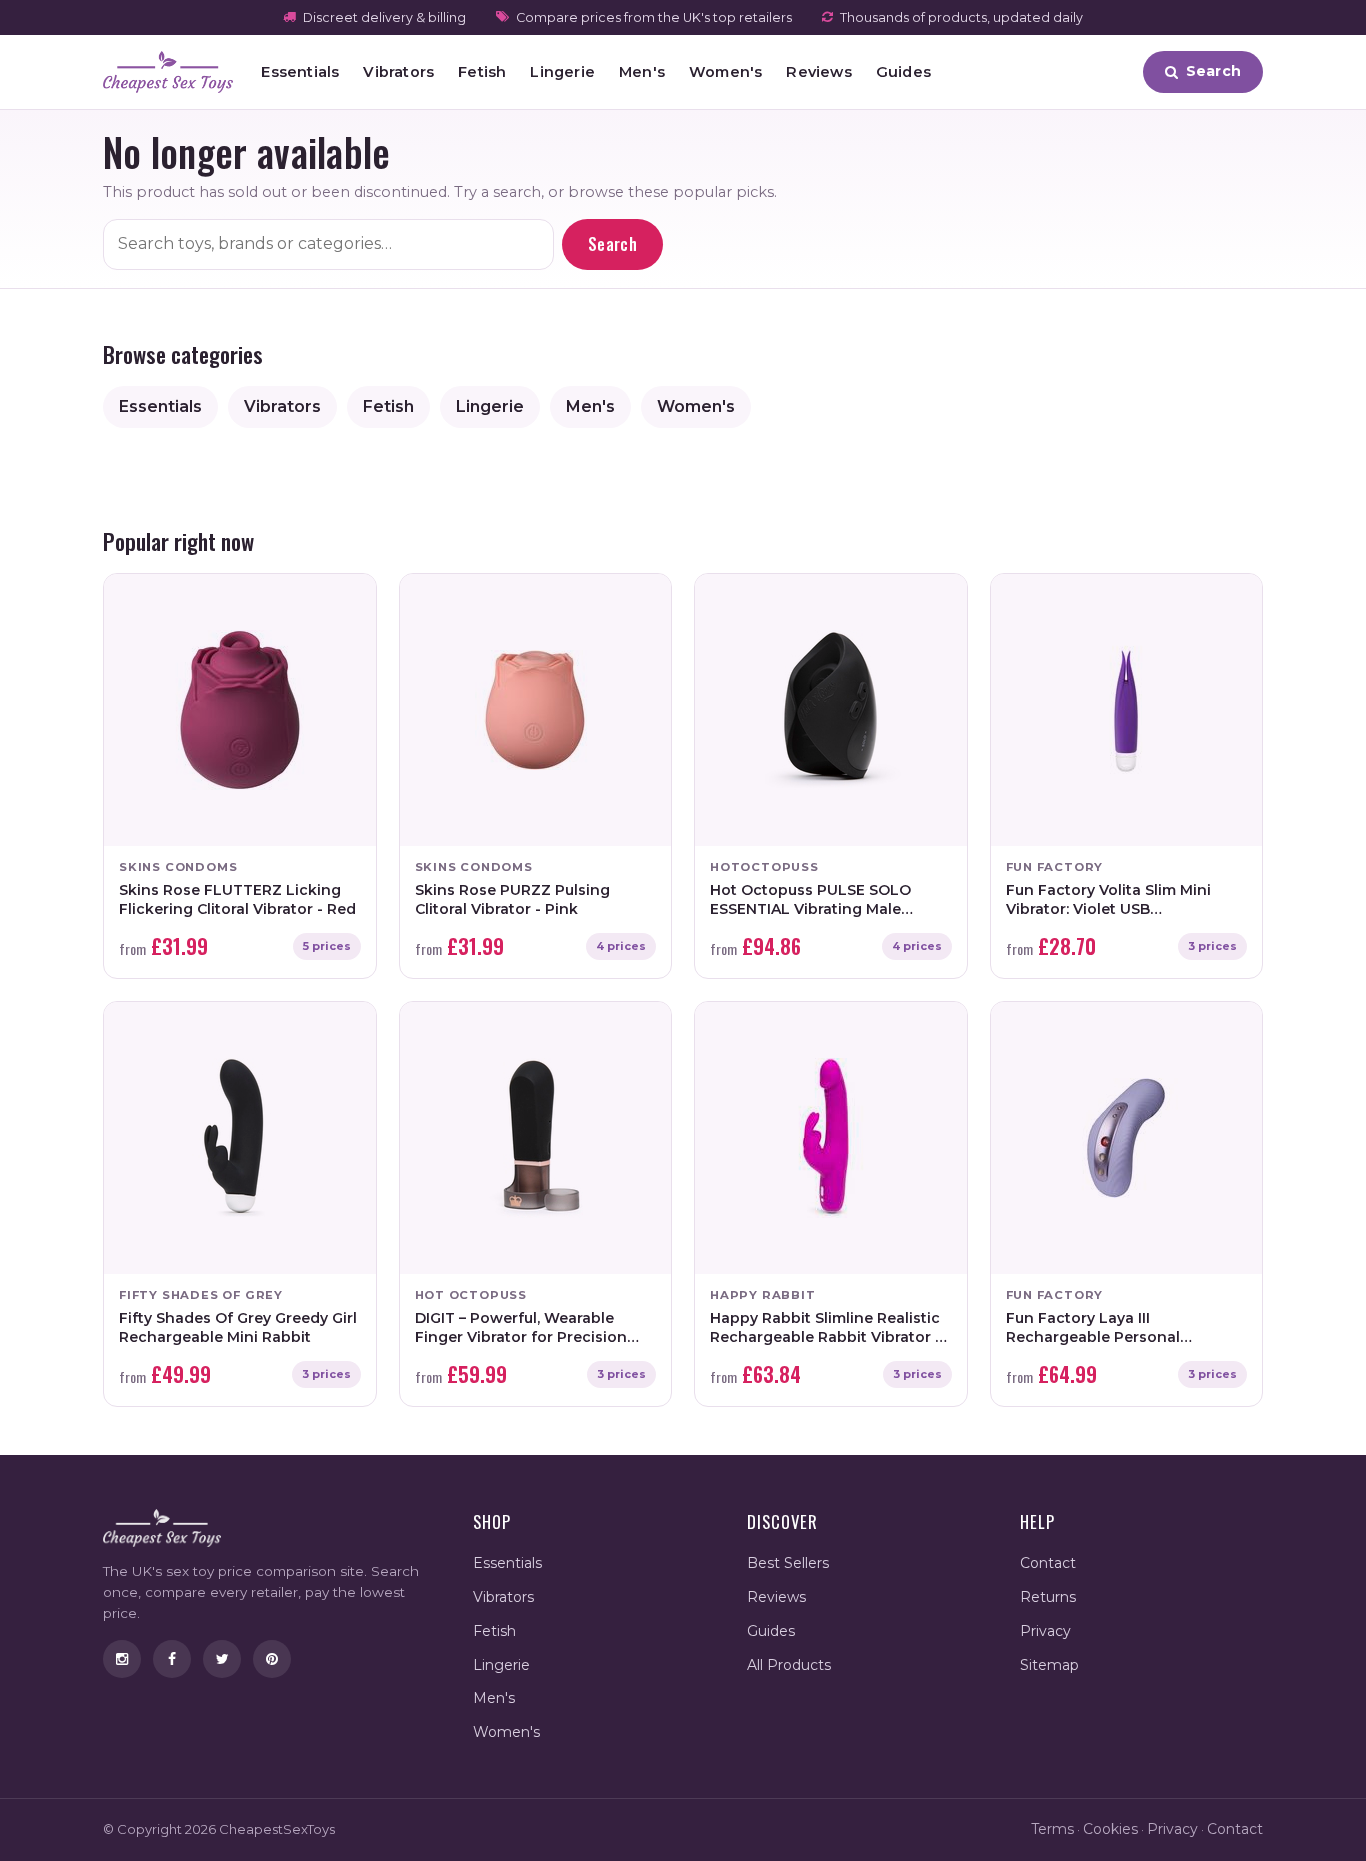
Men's (642, 72)
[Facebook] (172, 1659)
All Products (789, 1665)
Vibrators (398, 72)
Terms (1052, 1829)
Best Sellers (788, 1563)
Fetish (482, 72)
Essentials (300, 72)
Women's (725, 72)
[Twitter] (222, 1659)
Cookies (1110, 1829)
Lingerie (562, 72)
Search (612, 244)
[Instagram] (122, 1659)
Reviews (818, 72)
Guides (903, 72)
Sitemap (1049, 1665)
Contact (1048, 1563)
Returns (1048, 1597)
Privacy (1045, 1631)
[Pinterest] (272, 1659)
